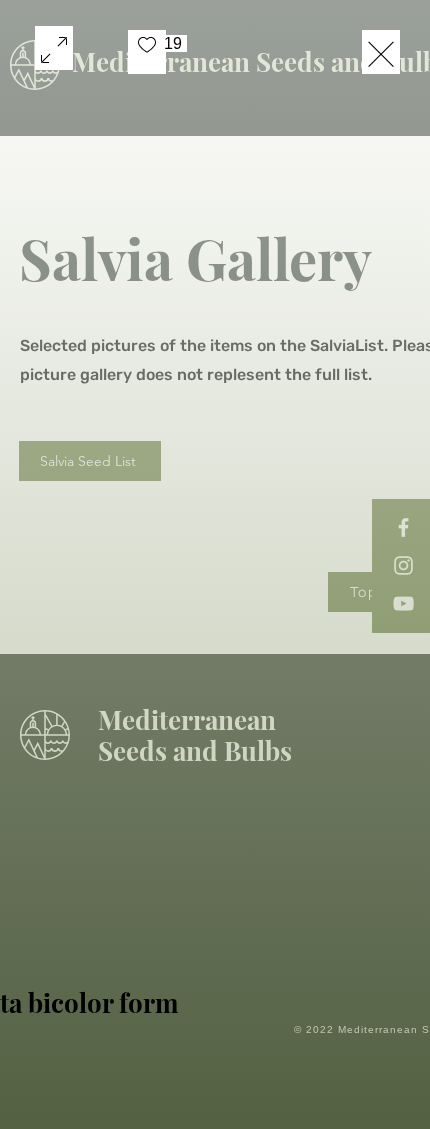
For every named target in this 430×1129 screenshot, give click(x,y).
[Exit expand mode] (381, 52)
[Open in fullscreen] (54, 48)
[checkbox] (147, 52)
